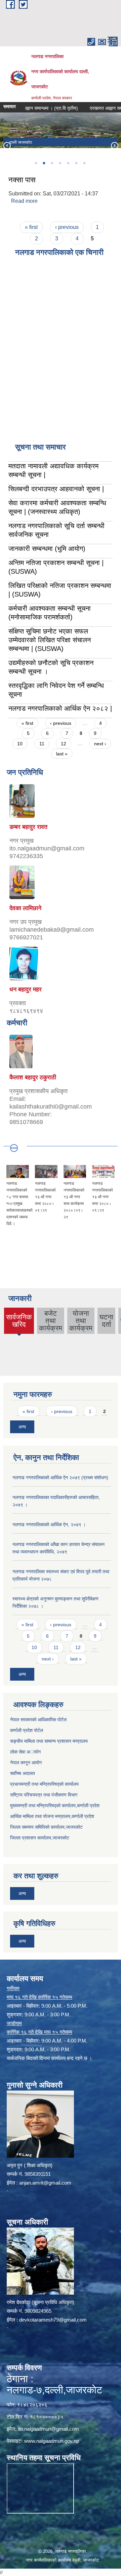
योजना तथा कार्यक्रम (81, 1321)
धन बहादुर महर (26, 989)
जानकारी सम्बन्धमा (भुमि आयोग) (47, 549)
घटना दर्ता (106, 1321)
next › (100, 744)
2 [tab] (44, 163)
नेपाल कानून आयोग (26, 1763)
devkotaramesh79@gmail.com (53, 2320)
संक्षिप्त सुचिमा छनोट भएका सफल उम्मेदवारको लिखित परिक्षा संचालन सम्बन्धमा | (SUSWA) (50, 640)
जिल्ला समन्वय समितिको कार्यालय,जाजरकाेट (46, 1827)
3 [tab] (52, 163)
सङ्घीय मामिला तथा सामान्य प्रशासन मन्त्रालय (49, 1741)
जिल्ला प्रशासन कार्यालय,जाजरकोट (40, 1838)
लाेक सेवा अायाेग (25, 1752)
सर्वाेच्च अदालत (23, 1773)
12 (64, 744)
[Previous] (7, 145)
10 (20, 744)
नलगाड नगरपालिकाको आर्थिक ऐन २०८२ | (60, 708)
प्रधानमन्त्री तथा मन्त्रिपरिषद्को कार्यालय (44, 1784)
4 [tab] (60, 163)
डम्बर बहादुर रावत (28, 827)
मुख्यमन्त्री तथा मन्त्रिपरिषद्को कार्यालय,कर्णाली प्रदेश (55, 1806)
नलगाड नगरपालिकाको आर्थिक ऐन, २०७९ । (49, 1525)
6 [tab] (76, 163)
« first (31, 227)
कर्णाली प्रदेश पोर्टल (27, 1730)
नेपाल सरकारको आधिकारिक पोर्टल (38, 1720)
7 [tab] (84, 163)
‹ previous (67, 227)
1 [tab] (36, 163)
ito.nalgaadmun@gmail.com (48, 2429)
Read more (24, 201)
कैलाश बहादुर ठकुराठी (33, 1077)
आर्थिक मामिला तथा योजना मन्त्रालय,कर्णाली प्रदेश (52, 1816)
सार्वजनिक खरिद (19, 1323)
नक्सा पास (22, 180)
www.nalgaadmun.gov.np (52, 2441)
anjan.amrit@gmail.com (45, 2183)
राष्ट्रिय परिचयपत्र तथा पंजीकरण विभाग (44, 1795)
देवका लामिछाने (25, 908)
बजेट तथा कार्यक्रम (51, 1321)
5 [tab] (68, 163)
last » (62, 754)
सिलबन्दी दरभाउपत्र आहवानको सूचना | (56, 489)
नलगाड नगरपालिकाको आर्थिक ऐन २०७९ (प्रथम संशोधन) (60, 1478)
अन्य (22, 1427)
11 (42, 744)
